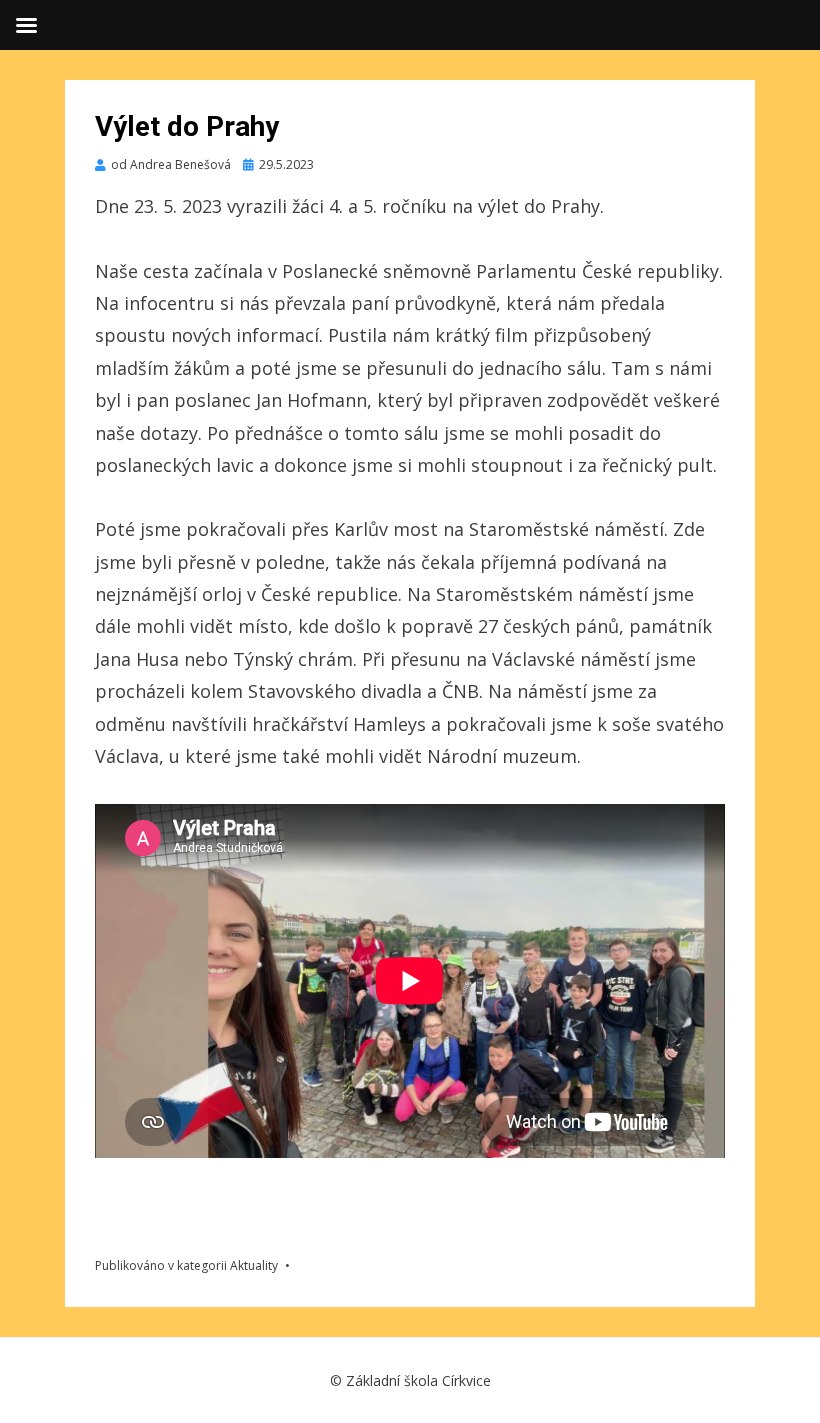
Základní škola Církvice (418, 1380)
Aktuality (254, 1265)
